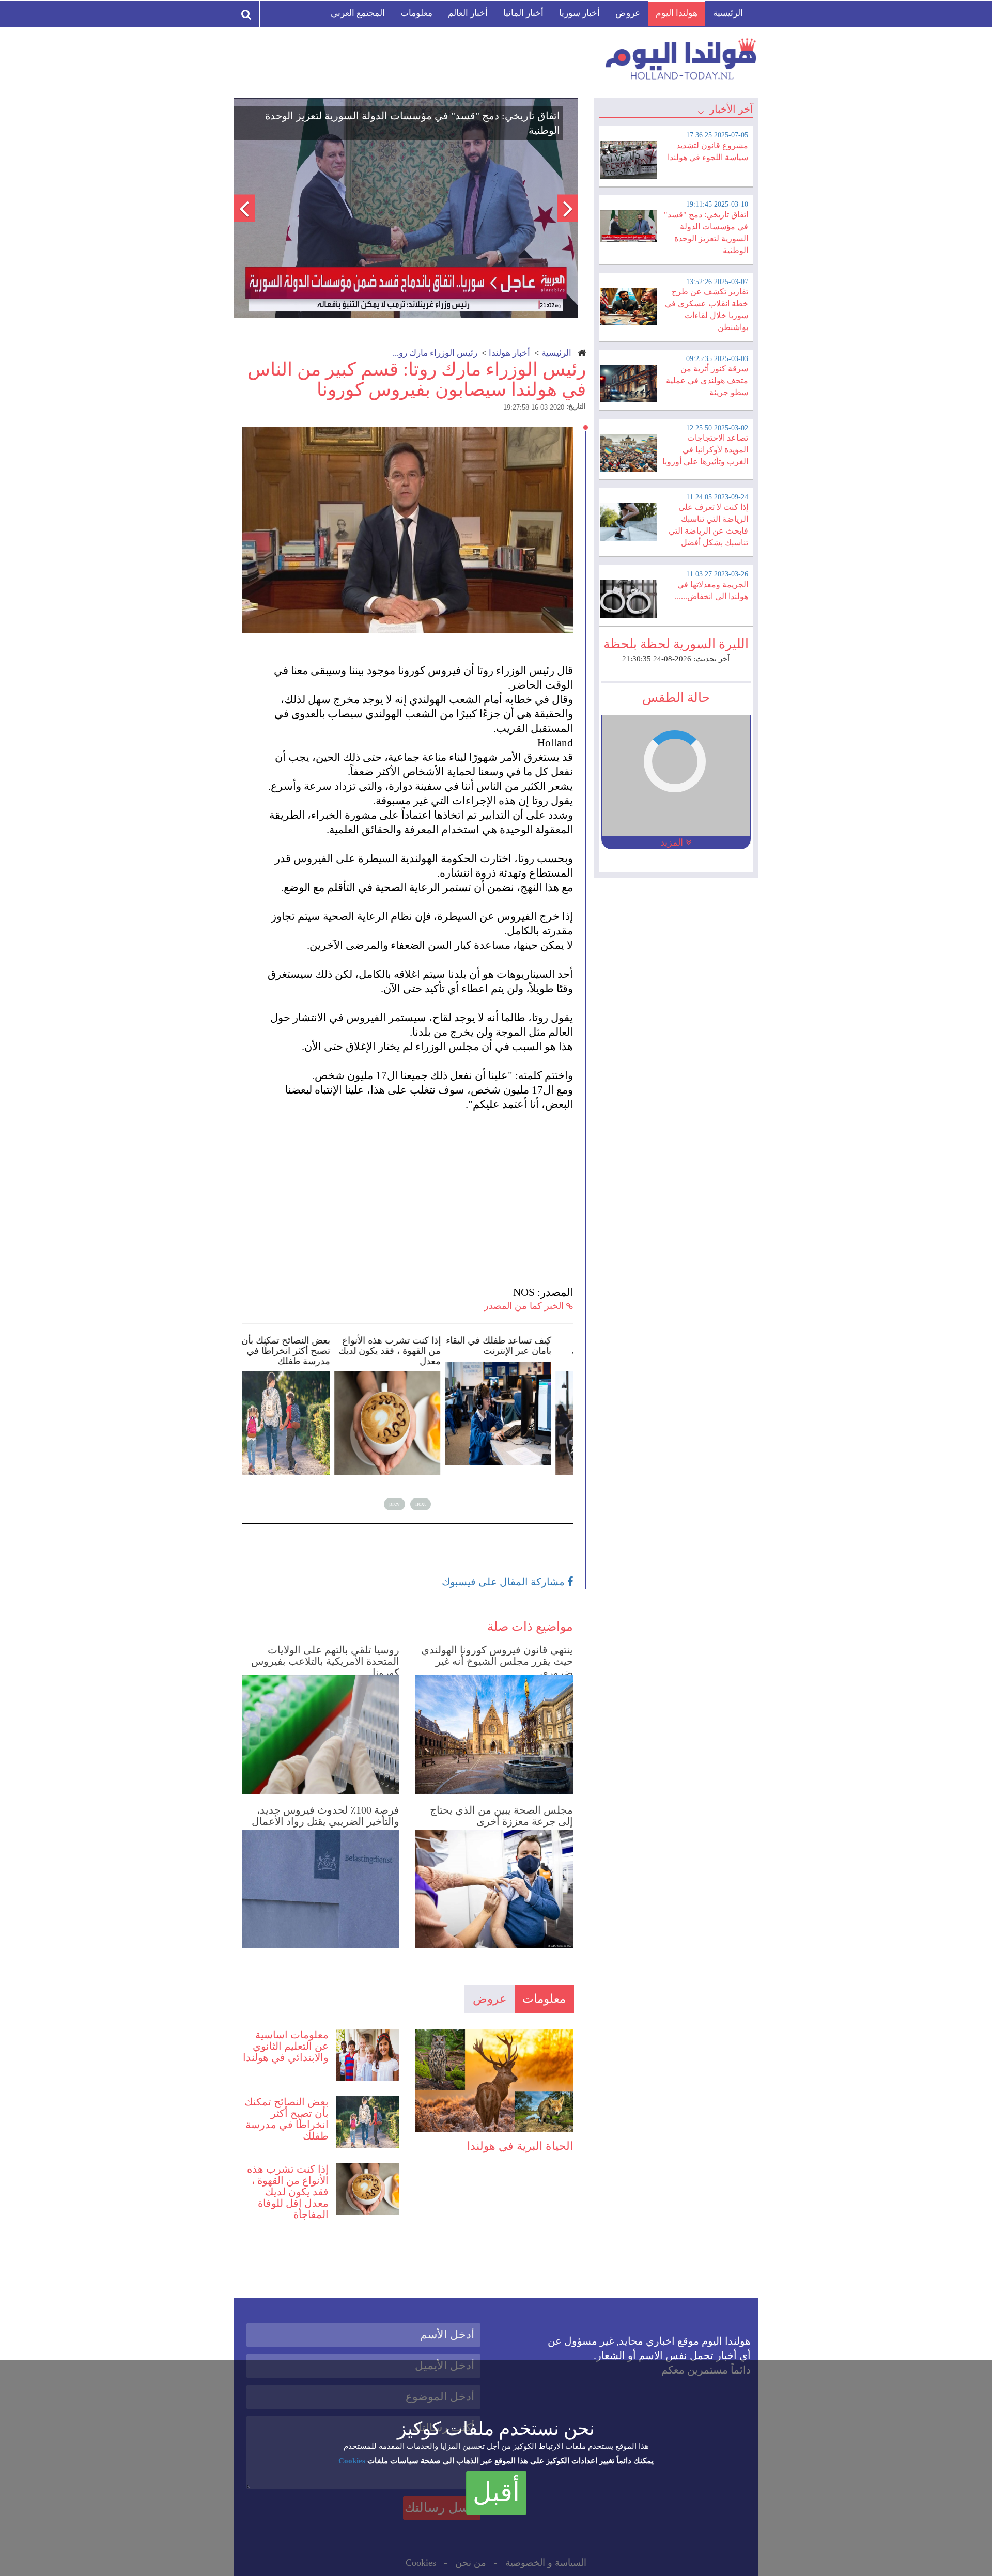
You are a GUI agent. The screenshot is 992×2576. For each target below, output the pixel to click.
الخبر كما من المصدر (525, 1306)
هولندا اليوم (677, 13)
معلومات (416, 13)
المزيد (673, 842)
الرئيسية (728, 13)
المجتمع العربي (358, 13)
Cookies (352, 2461)
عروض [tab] (490, 1999)
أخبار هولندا (509, 353)
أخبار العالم (468, 13)
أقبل (496, 2492)
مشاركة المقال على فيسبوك (505, 1582)
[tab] (676, 155)
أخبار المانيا (523, 13)
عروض (628, 13)
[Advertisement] (412, 1198)
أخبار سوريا (579, 13)
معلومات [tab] (544, 1999)
